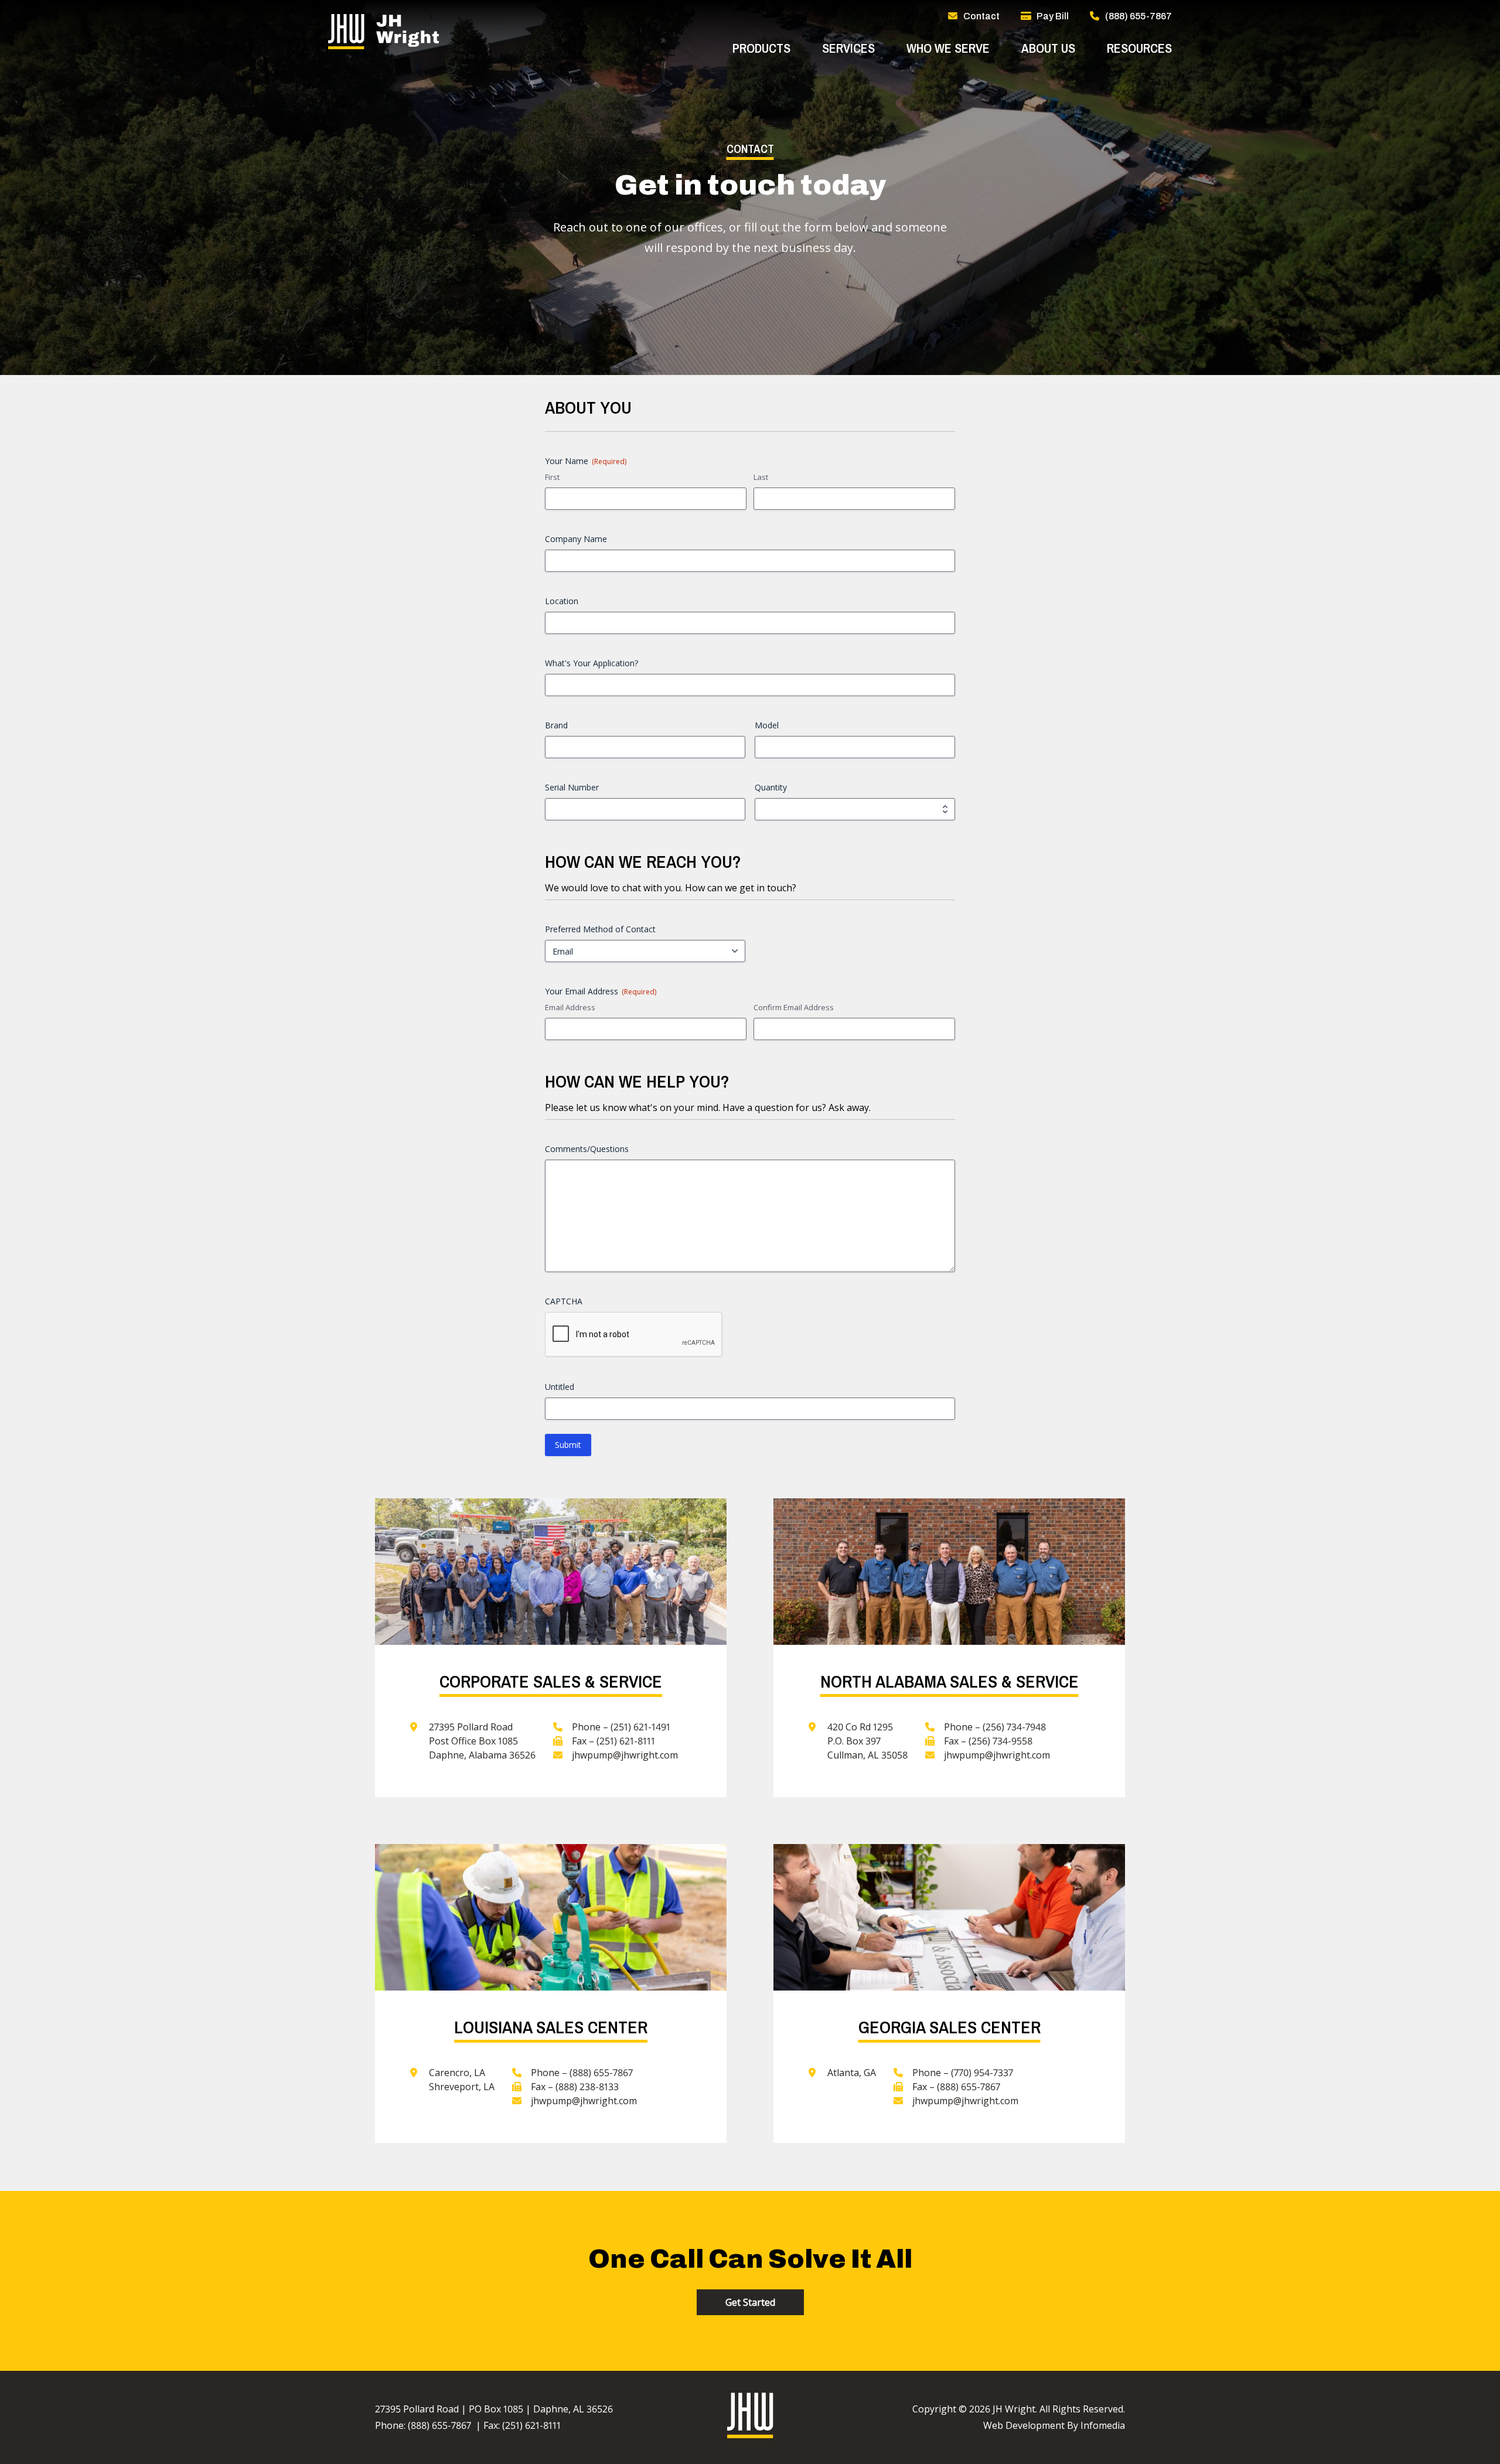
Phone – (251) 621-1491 (621, 1727)
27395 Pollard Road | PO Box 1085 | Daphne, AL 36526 (494, 2409)
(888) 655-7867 (1138, 16)
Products (761, 48)
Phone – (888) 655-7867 (582, 2073)
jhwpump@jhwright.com (625, 1755)
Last (761, 477)
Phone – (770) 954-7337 (963, 2073)
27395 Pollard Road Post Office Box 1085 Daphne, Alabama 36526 (482, 1741)
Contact (981, 16)
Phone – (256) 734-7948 (995, 1727)
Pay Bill (1053, 16)
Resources (1139, 48)
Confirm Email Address (794, 1007)
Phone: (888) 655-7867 (423, 2425)
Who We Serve (948, 48)
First (552, 477)
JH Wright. (1015, 2409)
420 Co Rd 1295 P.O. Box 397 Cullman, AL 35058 (867, 1741)
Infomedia (1103, 2425)
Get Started (750, 2302)
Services (848, 48)
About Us (1048, 48)
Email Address (570, 1007)
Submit (568, 1445)
